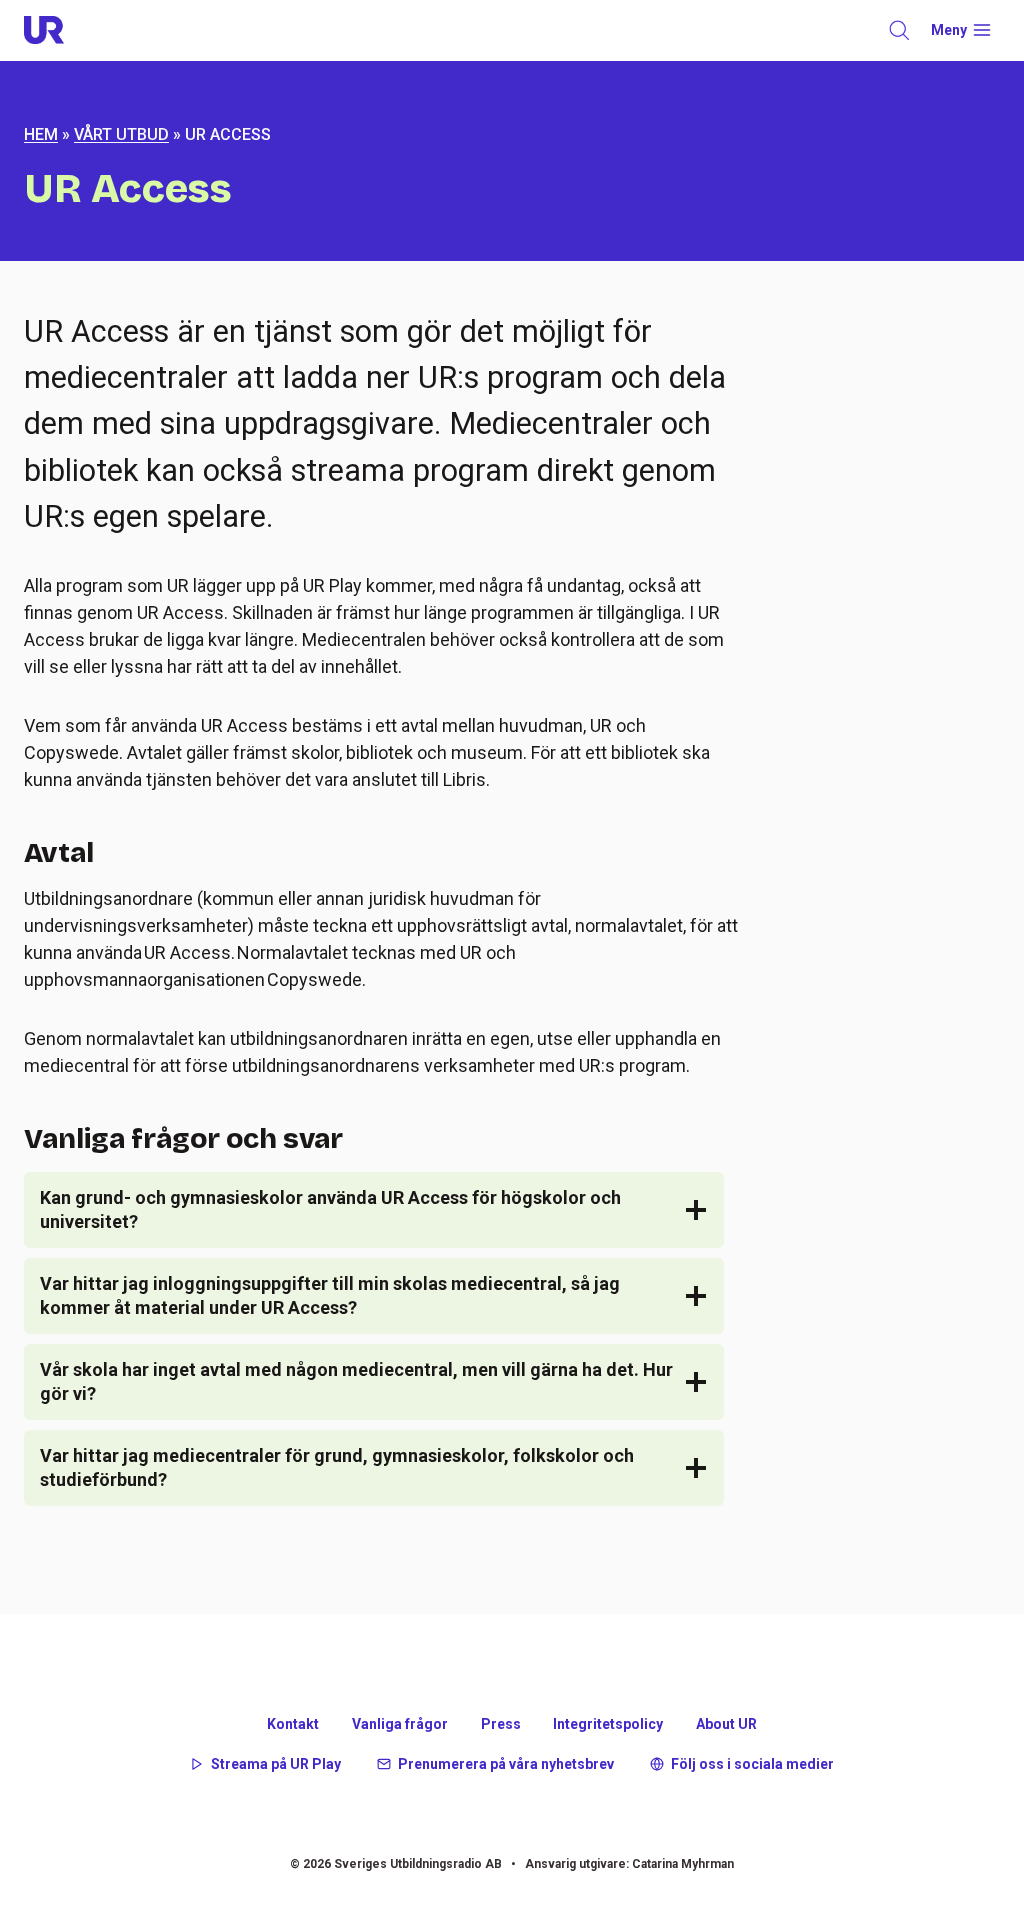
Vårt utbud (121, 134)
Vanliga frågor (400, 1724)
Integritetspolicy (608, 1724)
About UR (726, 1724)
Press (501, 1724)
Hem (41, 134)
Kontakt (293, 1724)
